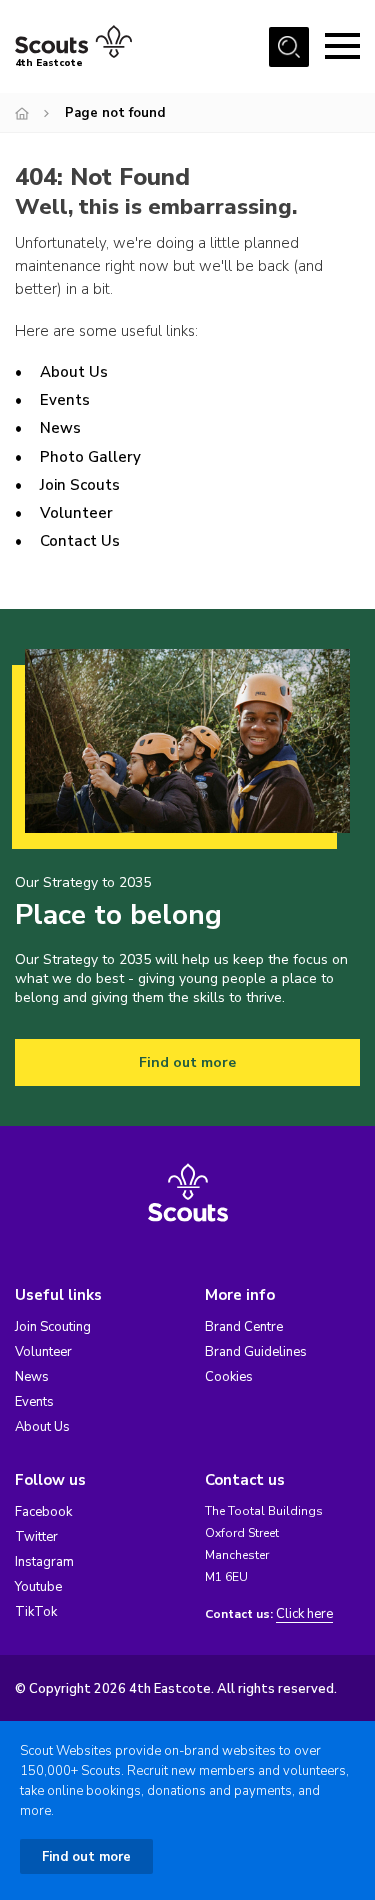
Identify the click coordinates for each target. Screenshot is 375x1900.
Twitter (36, 1537)
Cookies (229, 1377)
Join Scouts (80, 485)
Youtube (38, 1587)
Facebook (43, 1512)
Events (65, 400)
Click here (304, 1614)
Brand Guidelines (256, 1352)
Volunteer (76, 513)
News (60, 428)
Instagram (44, 1562)
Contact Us (80, 541)
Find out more (187, 1062)
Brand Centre (244, 1327)
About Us (74, 372)
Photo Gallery (90, 457)
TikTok (36, 1612)
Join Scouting (53, 1327)
